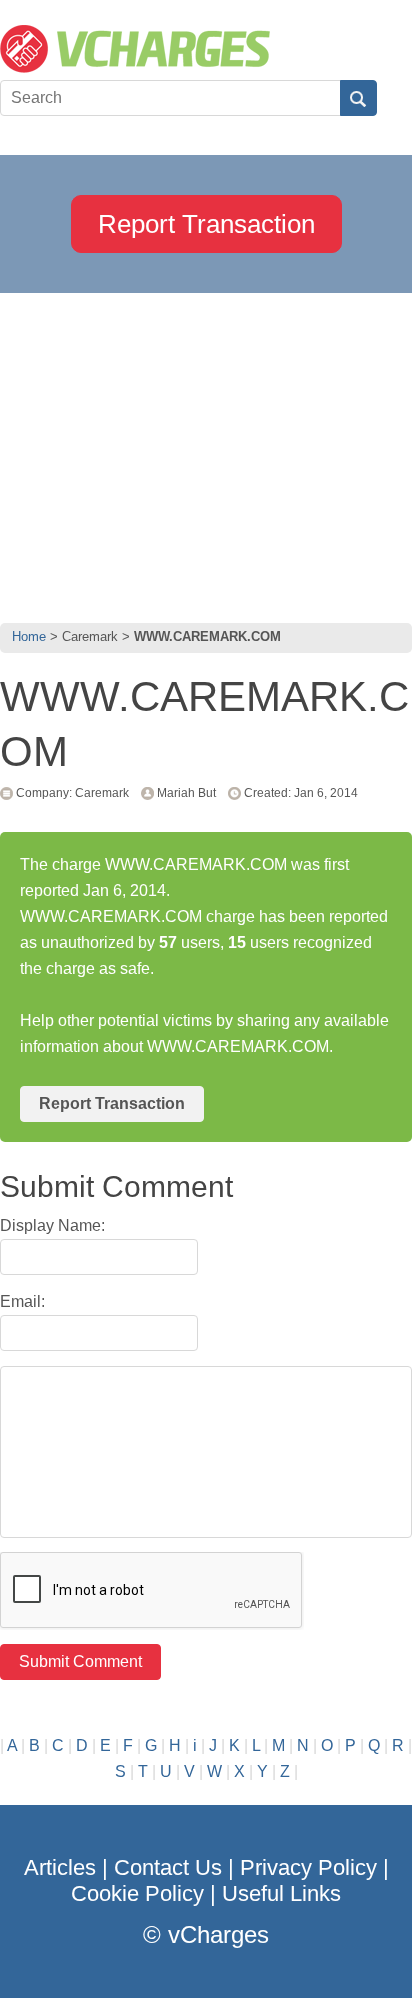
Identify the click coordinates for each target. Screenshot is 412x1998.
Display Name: (52, 1225)
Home (29, 636)
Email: (22, 1301)
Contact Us (168, 1867)
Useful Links (281, 1893)
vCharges (218, 1934)
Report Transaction (206, 224)
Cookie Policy (137, 1893)
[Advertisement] (206, 453)
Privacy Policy (308, 1867)
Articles (60, 1867)
